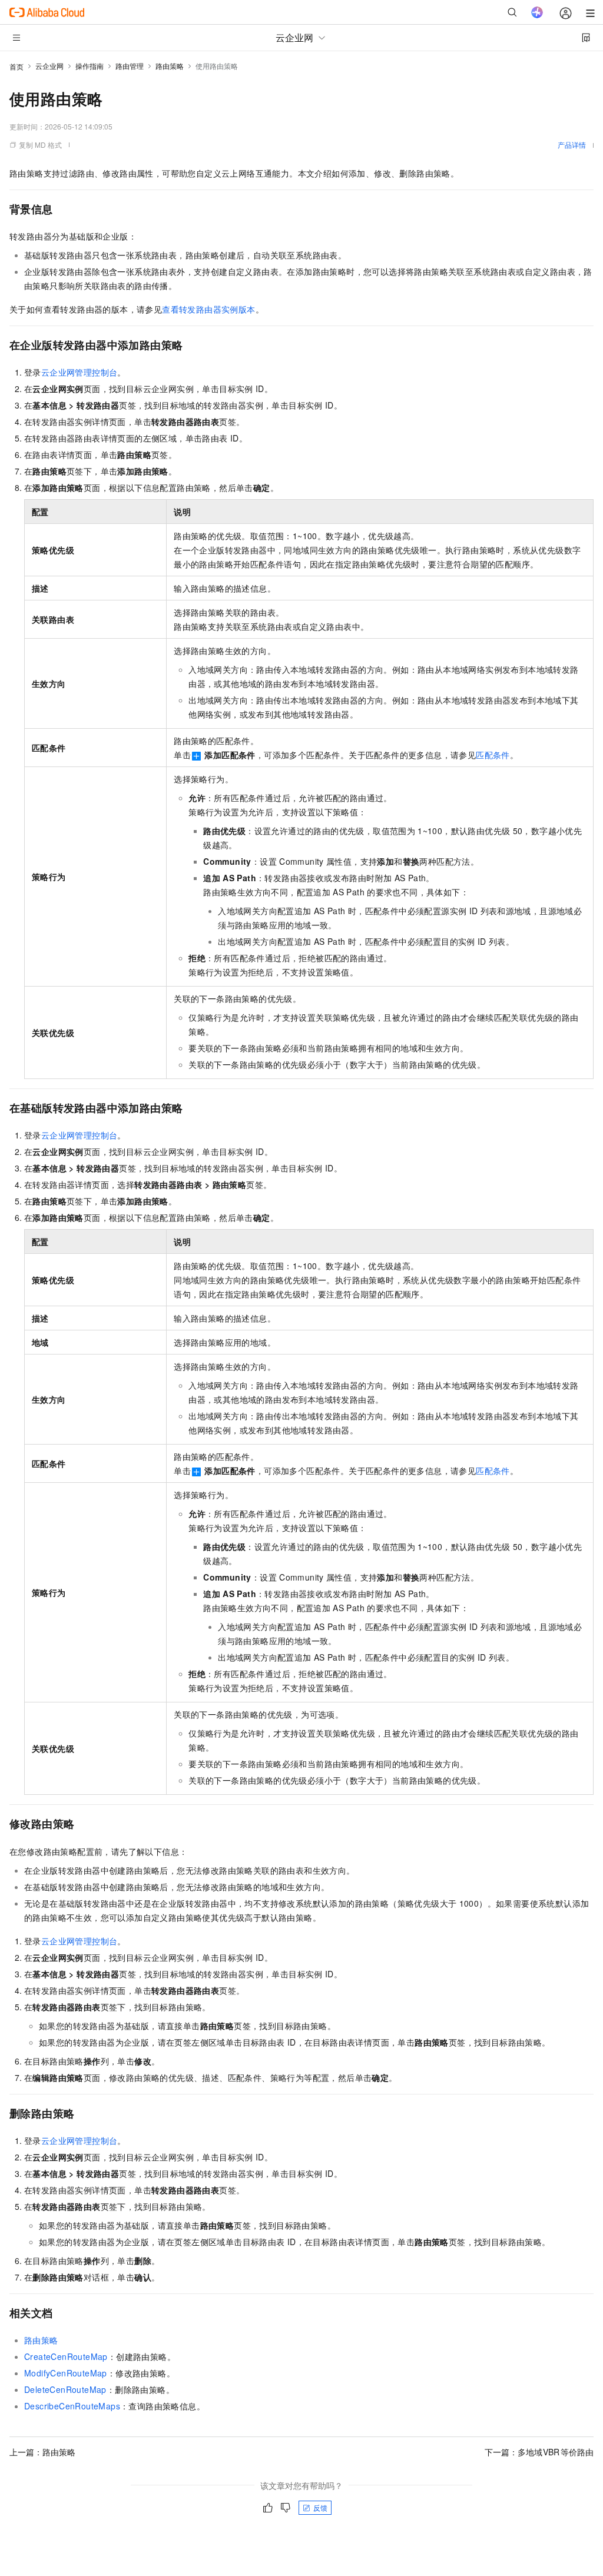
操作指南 (90, 66)
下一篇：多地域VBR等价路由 (539, 2452)
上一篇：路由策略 (42, 2452)
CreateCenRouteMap (66, 2356)
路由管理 (130, 66)
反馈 (320, 2507)
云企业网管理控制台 (79, 372)
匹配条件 (493, 755)
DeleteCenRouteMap (65, 2389)
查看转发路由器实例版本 (208, 309)
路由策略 (170, 66)
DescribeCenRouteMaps (72, 2406)
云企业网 (49, 66)
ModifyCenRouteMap (66, 2373)
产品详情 (572, 145)
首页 (16, 66)
